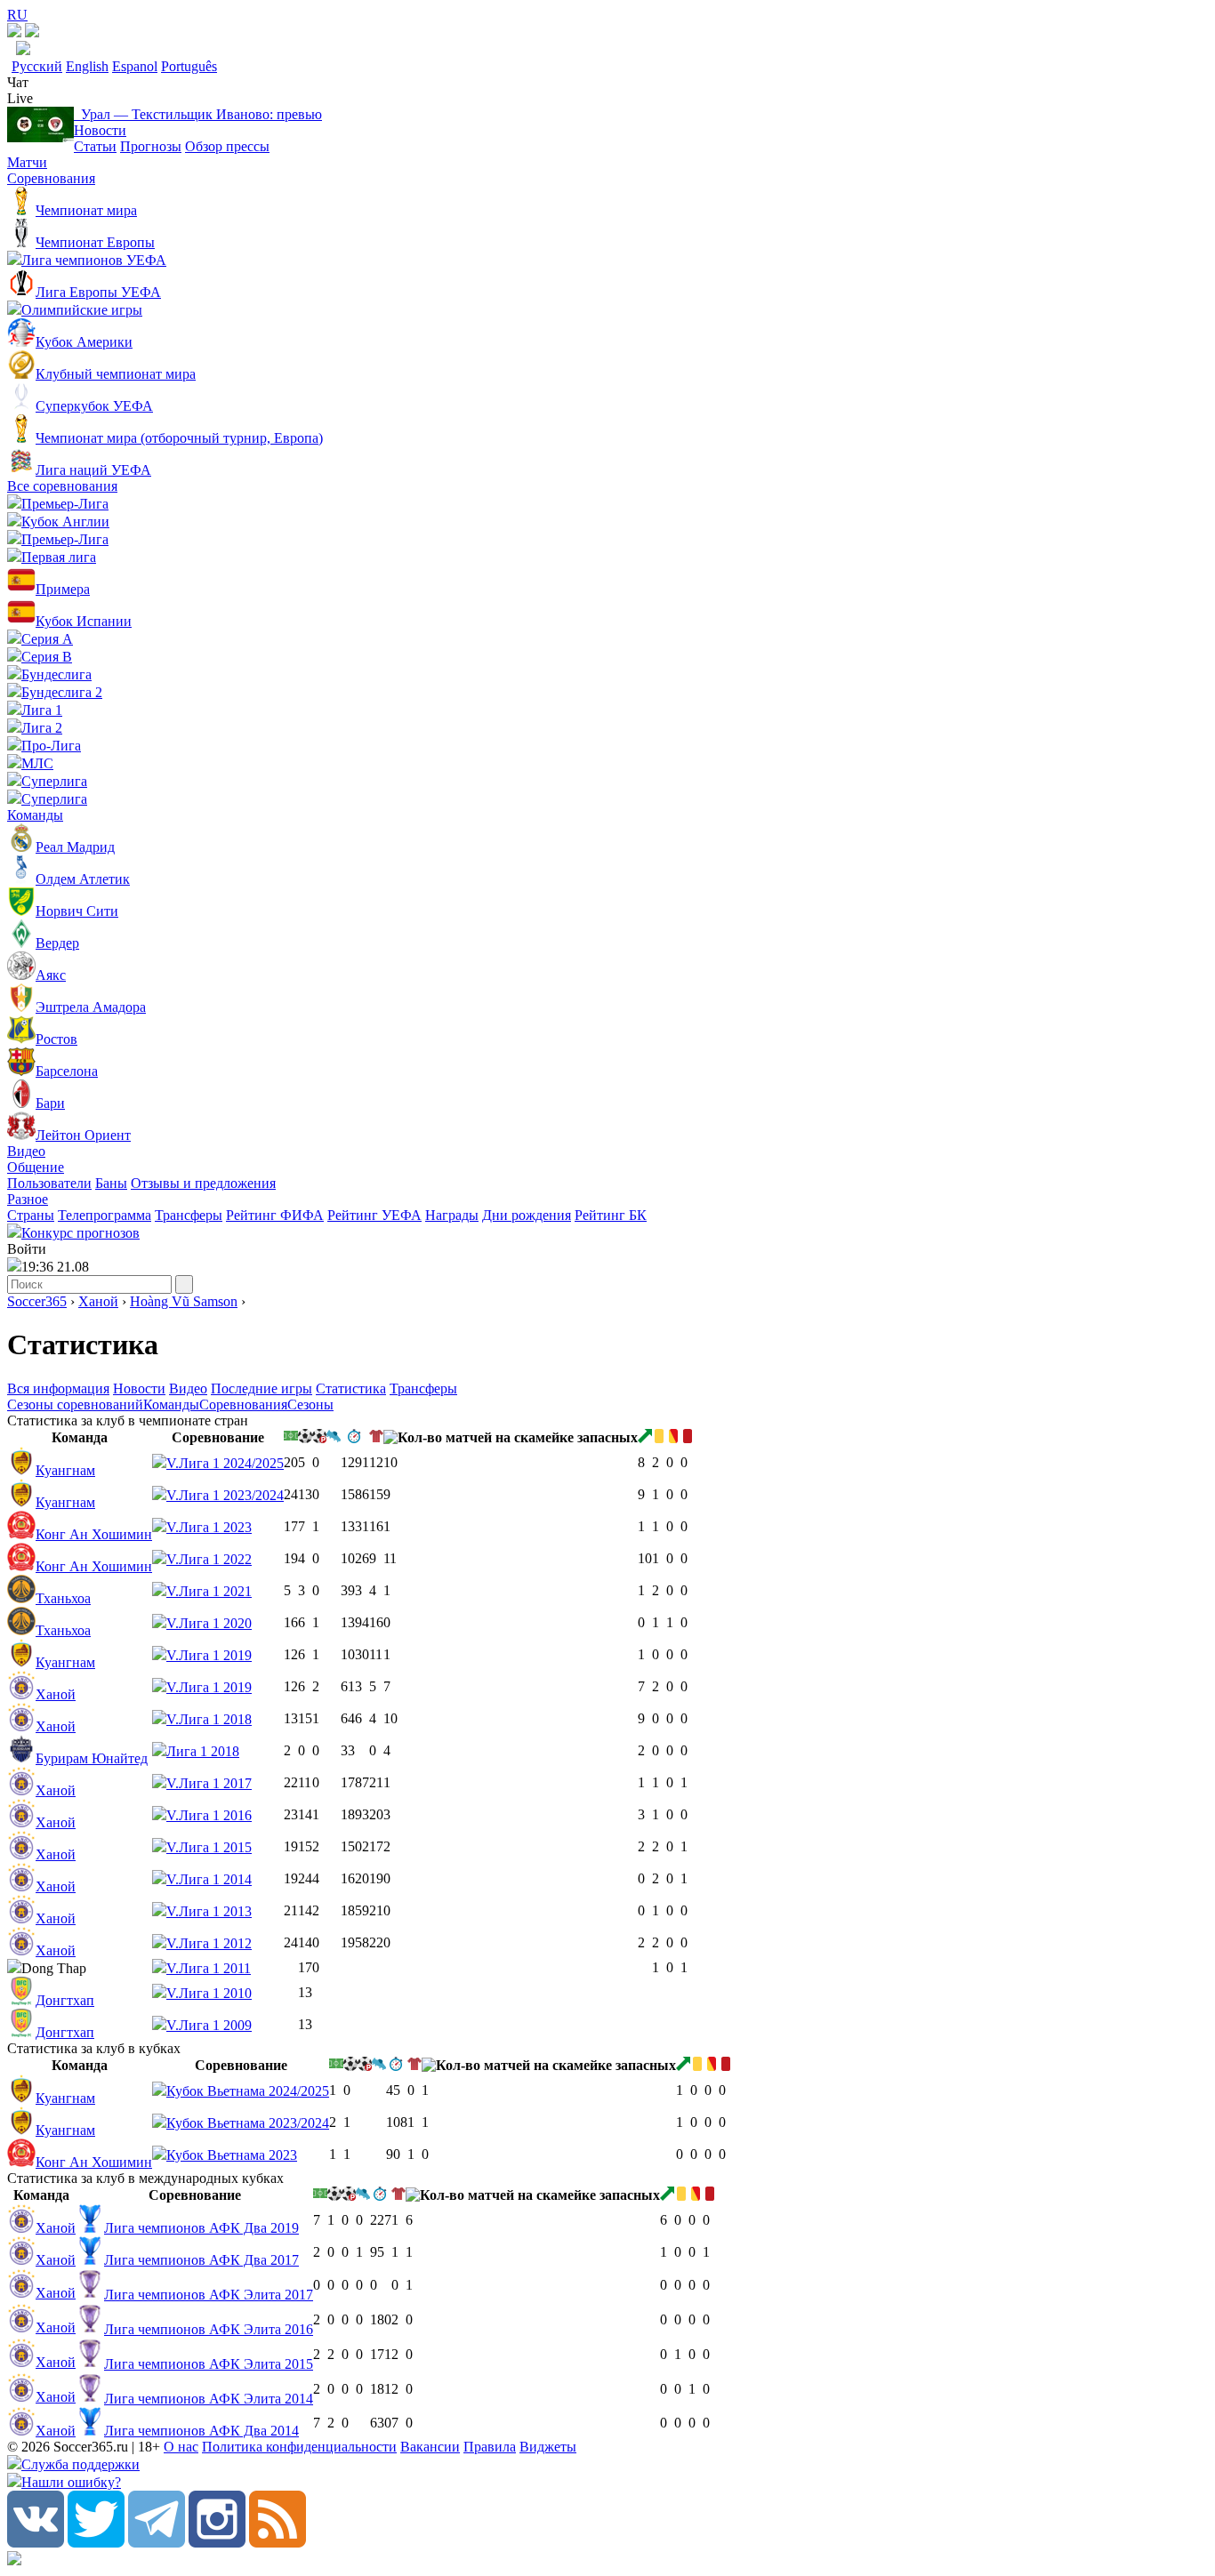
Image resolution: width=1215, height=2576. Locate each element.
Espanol (135, 66)
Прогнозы (151, 146)
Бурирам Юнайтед (92, 1758)
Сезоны (310, 1404)
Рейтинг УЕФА (374, 1215)
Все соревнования (62, 486)
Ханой (98, 1301)
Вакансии (430, 2447)
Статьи (95, 146)
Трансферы (189, 1215)
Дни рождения (527, 1215)
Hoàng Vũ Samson (184, 1301)
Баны (111, 1183)
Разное (28, 1199)
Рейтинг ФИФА (275, 1215)
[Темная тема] (14, 32)
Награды (452, 1215)
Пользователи (49, 1183)
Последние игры (262, 1388)
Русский (37, 66)
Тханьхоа (63, 1598)
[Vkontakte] (36, 2543)
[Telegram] (157, 2543)
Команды (35, 815)
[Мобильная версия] (32, 32)
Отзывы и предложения (203, 1183)
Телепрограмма (105, 1215)
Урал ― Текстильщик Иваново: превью (198, 114)
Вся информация (58, 1388)
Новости (100, 130)
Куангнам (65, 1470)
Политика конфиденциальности (299, 2447)
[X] (96, 2543)
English (87, 66)
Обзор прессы (227, 146)
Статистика (351, 1388)
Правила (490, 2447)
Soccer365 (37, 1301)
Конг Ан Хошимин (94, 1534)
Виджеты (548, 2447)
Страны (31, 1215)
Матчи (27, 162)
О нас (181, 2447)
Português (189, 66)
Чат (18, 82)
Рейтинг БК (611, 1215)
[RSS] (278, 2543)
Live (20, 98)
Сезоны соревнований (75, 1404)
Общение (36, 1167)
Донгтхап (65, 2000)
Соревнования (51, 178)
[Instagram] (217, 2543)
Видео (26, 1151)
